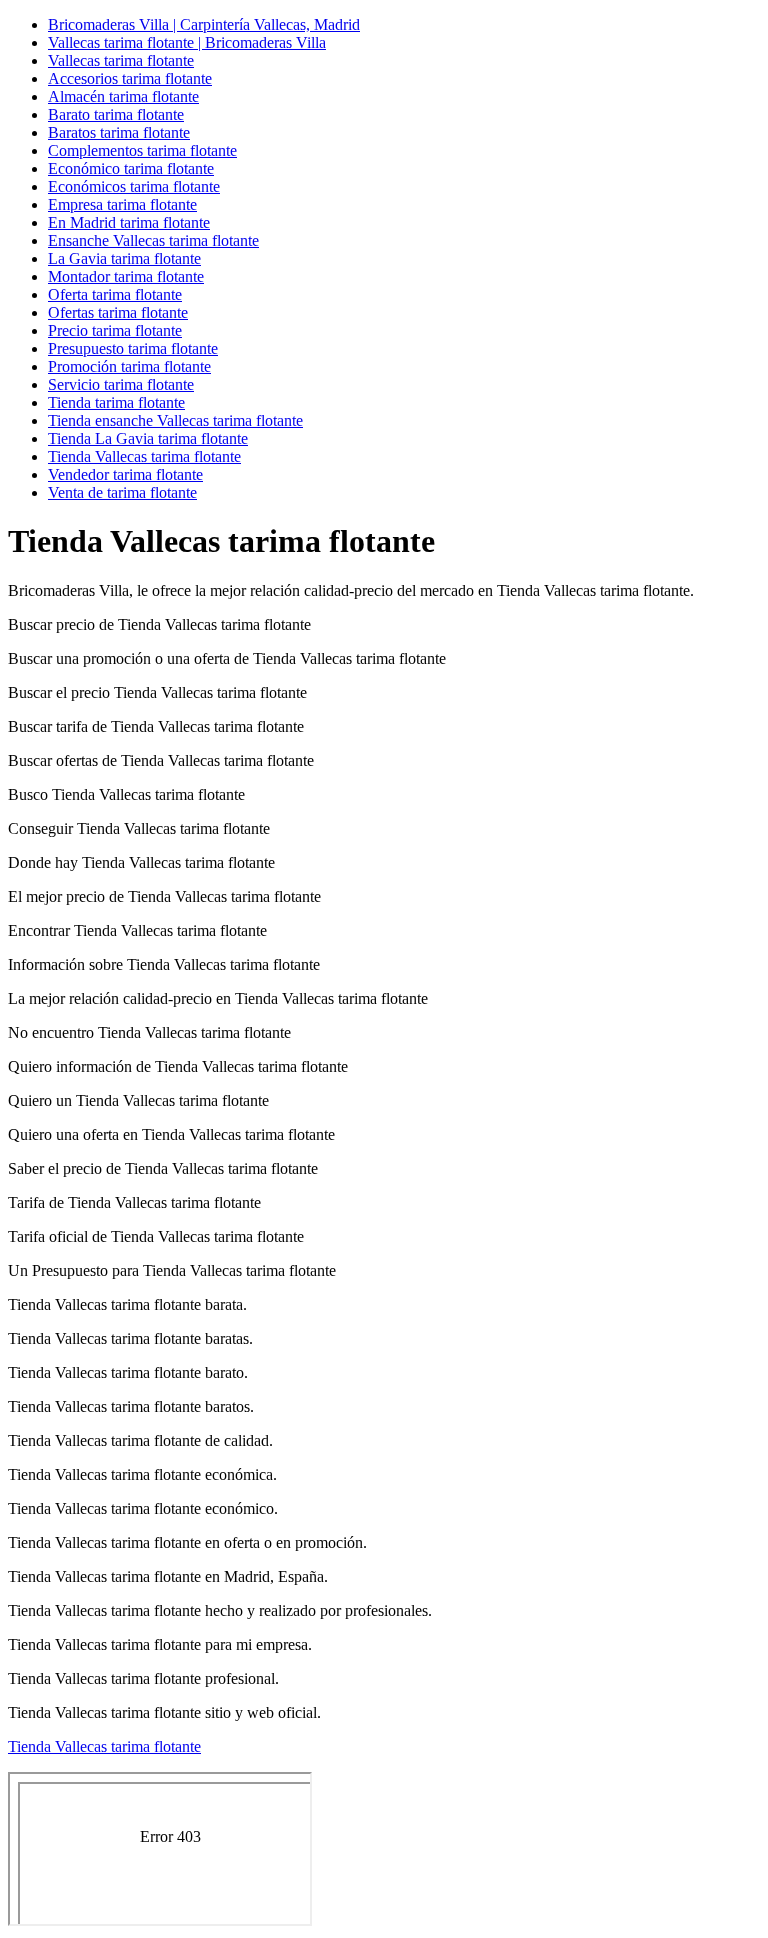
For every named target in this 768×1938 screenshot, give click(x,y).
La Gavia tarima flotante (124, 258)
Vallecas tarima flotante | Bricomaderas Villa (187, 42)
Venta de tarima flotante (122, 492)
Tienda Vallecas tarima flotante (144, 456)
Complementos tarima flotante (142, 150)
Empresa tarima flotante (122, 204)
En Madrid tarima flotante (129, 222)
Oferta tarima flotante (115, 294)
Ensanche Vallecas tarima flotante (153, 240)
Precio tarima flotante (115, 330)
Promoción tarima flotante (129, 366)
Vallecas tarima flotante (121, 60)
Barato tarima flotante (116, 114)
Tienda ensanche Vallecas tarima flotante (175, 420)
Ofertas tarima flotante (118, 312)
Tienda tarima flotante (116, 402)
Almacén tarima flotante (123, 96)
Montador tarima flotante (126, 276)
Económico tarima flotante (131, 168)
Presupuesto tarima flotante (133, 348)
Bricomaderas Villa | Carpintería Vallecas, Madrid (204, 24)
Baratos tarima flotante (119, 132)
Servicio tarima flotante (121, 384)
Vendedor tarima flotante (125, 474)
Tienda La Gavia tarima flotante (148, 438)
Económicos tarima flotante (134, 186)
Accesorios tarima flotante (130, 78)
